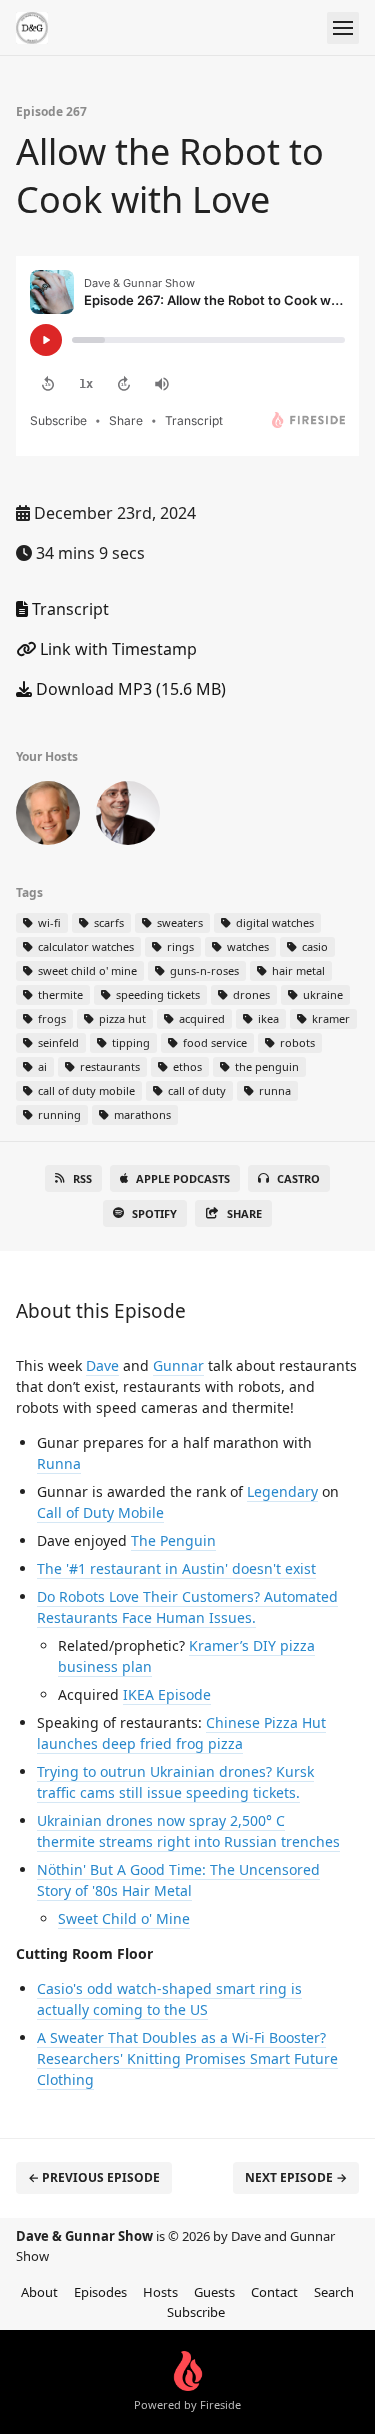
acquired (200, 1018)
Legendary (282, 1491)
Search (334, 2292)
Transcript (68, 609)
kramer (329, 1018)
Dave (102, 1365)
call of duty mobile (85, 1090)
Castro (298, 1178)
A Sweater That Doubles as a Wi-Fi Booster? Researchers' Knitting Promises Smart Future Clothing (187, 2058)
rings (179, 946)
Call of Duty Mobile (100, 1512)
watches (246, 946)
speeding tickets (156, 994)
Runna (59, 1463)
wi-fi (48, 922)
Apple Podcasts (183, 1178)
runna (273, 1090)
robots (296, 1042)
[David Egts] (48, 817)
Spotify (154, 1213)
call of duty (195, 1090)
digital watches (273, 922)
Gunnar (178, 1365)
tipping (129, 1042)
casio (313, 946)
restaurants (108, 1066)
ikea (267, 1018)
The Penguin (173, 1540)
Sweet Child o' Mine (124, 1918)
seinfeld (57, 1042)
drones (250, 994)
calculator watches (84, 946)
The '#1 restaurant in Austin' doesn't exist (176, 1568)
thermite (59, 994)
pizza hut (121, 1018)
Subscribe (196, 2312)
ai (41, 1066)
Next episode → (296, 2177)
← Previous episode (94, 2177)
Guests (214, 2292)
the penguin (265, 1066)
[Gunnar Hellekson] (128, 817)
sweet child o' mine (86, 970)
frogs (50, 1018)
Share (244, 1213)
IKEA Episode (167, 1694)
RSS (82, 1178)
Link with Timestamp (116, 649)
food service (213, 1042)
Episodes (100, 2292)
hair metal (297, 970)
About (39, 2292)
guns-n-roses (203, 970)
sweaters (178, 922)
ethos (186, 1066)
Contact (274, 2292)
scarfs (107, 922)
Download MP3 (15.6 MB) (129, 689)
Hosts (160, 2292)
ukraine (321, 994)
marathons (141, 1114)
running (58, 1114)
